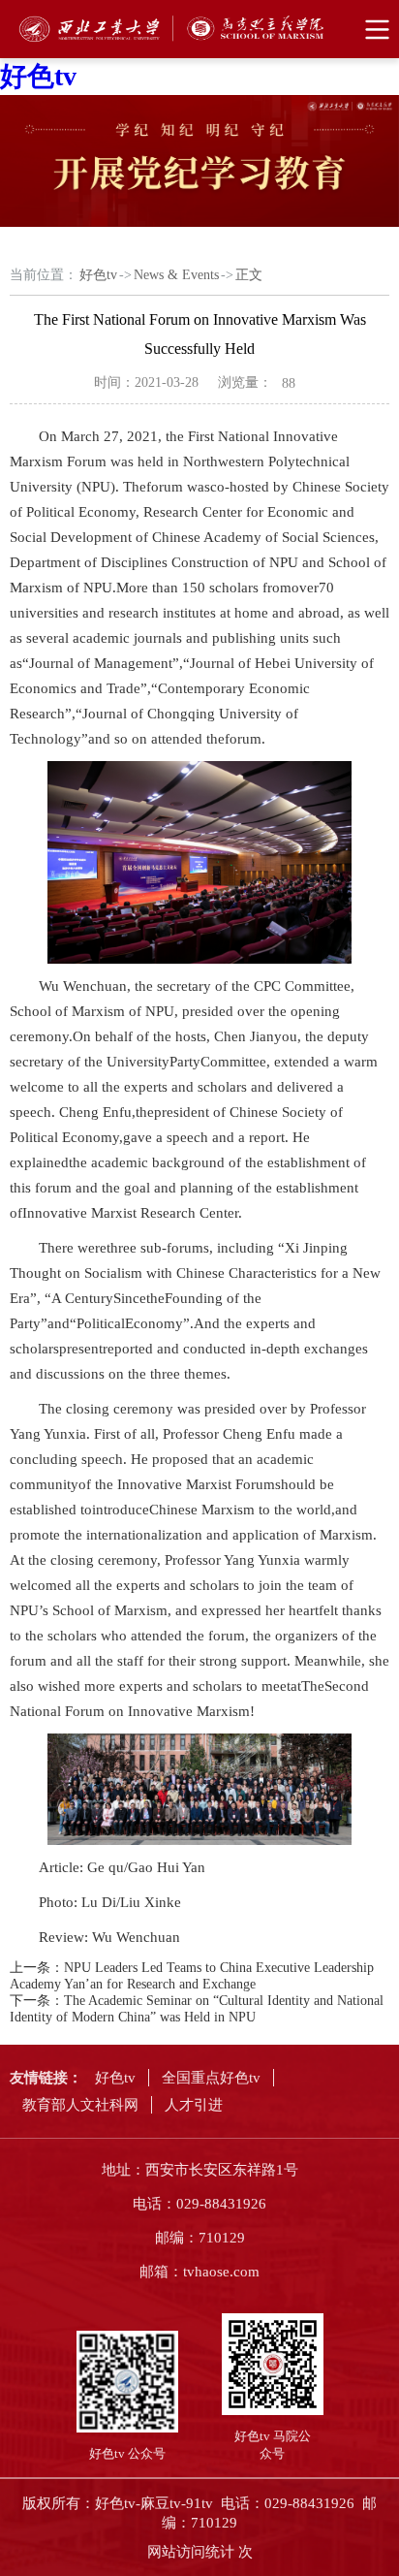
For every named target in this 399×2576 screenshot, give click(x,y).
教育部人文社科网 (80, 2105)
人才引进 (194, 2105)
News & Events (176, 275)
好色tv (38, 76)
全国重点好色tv (211, 2078)
